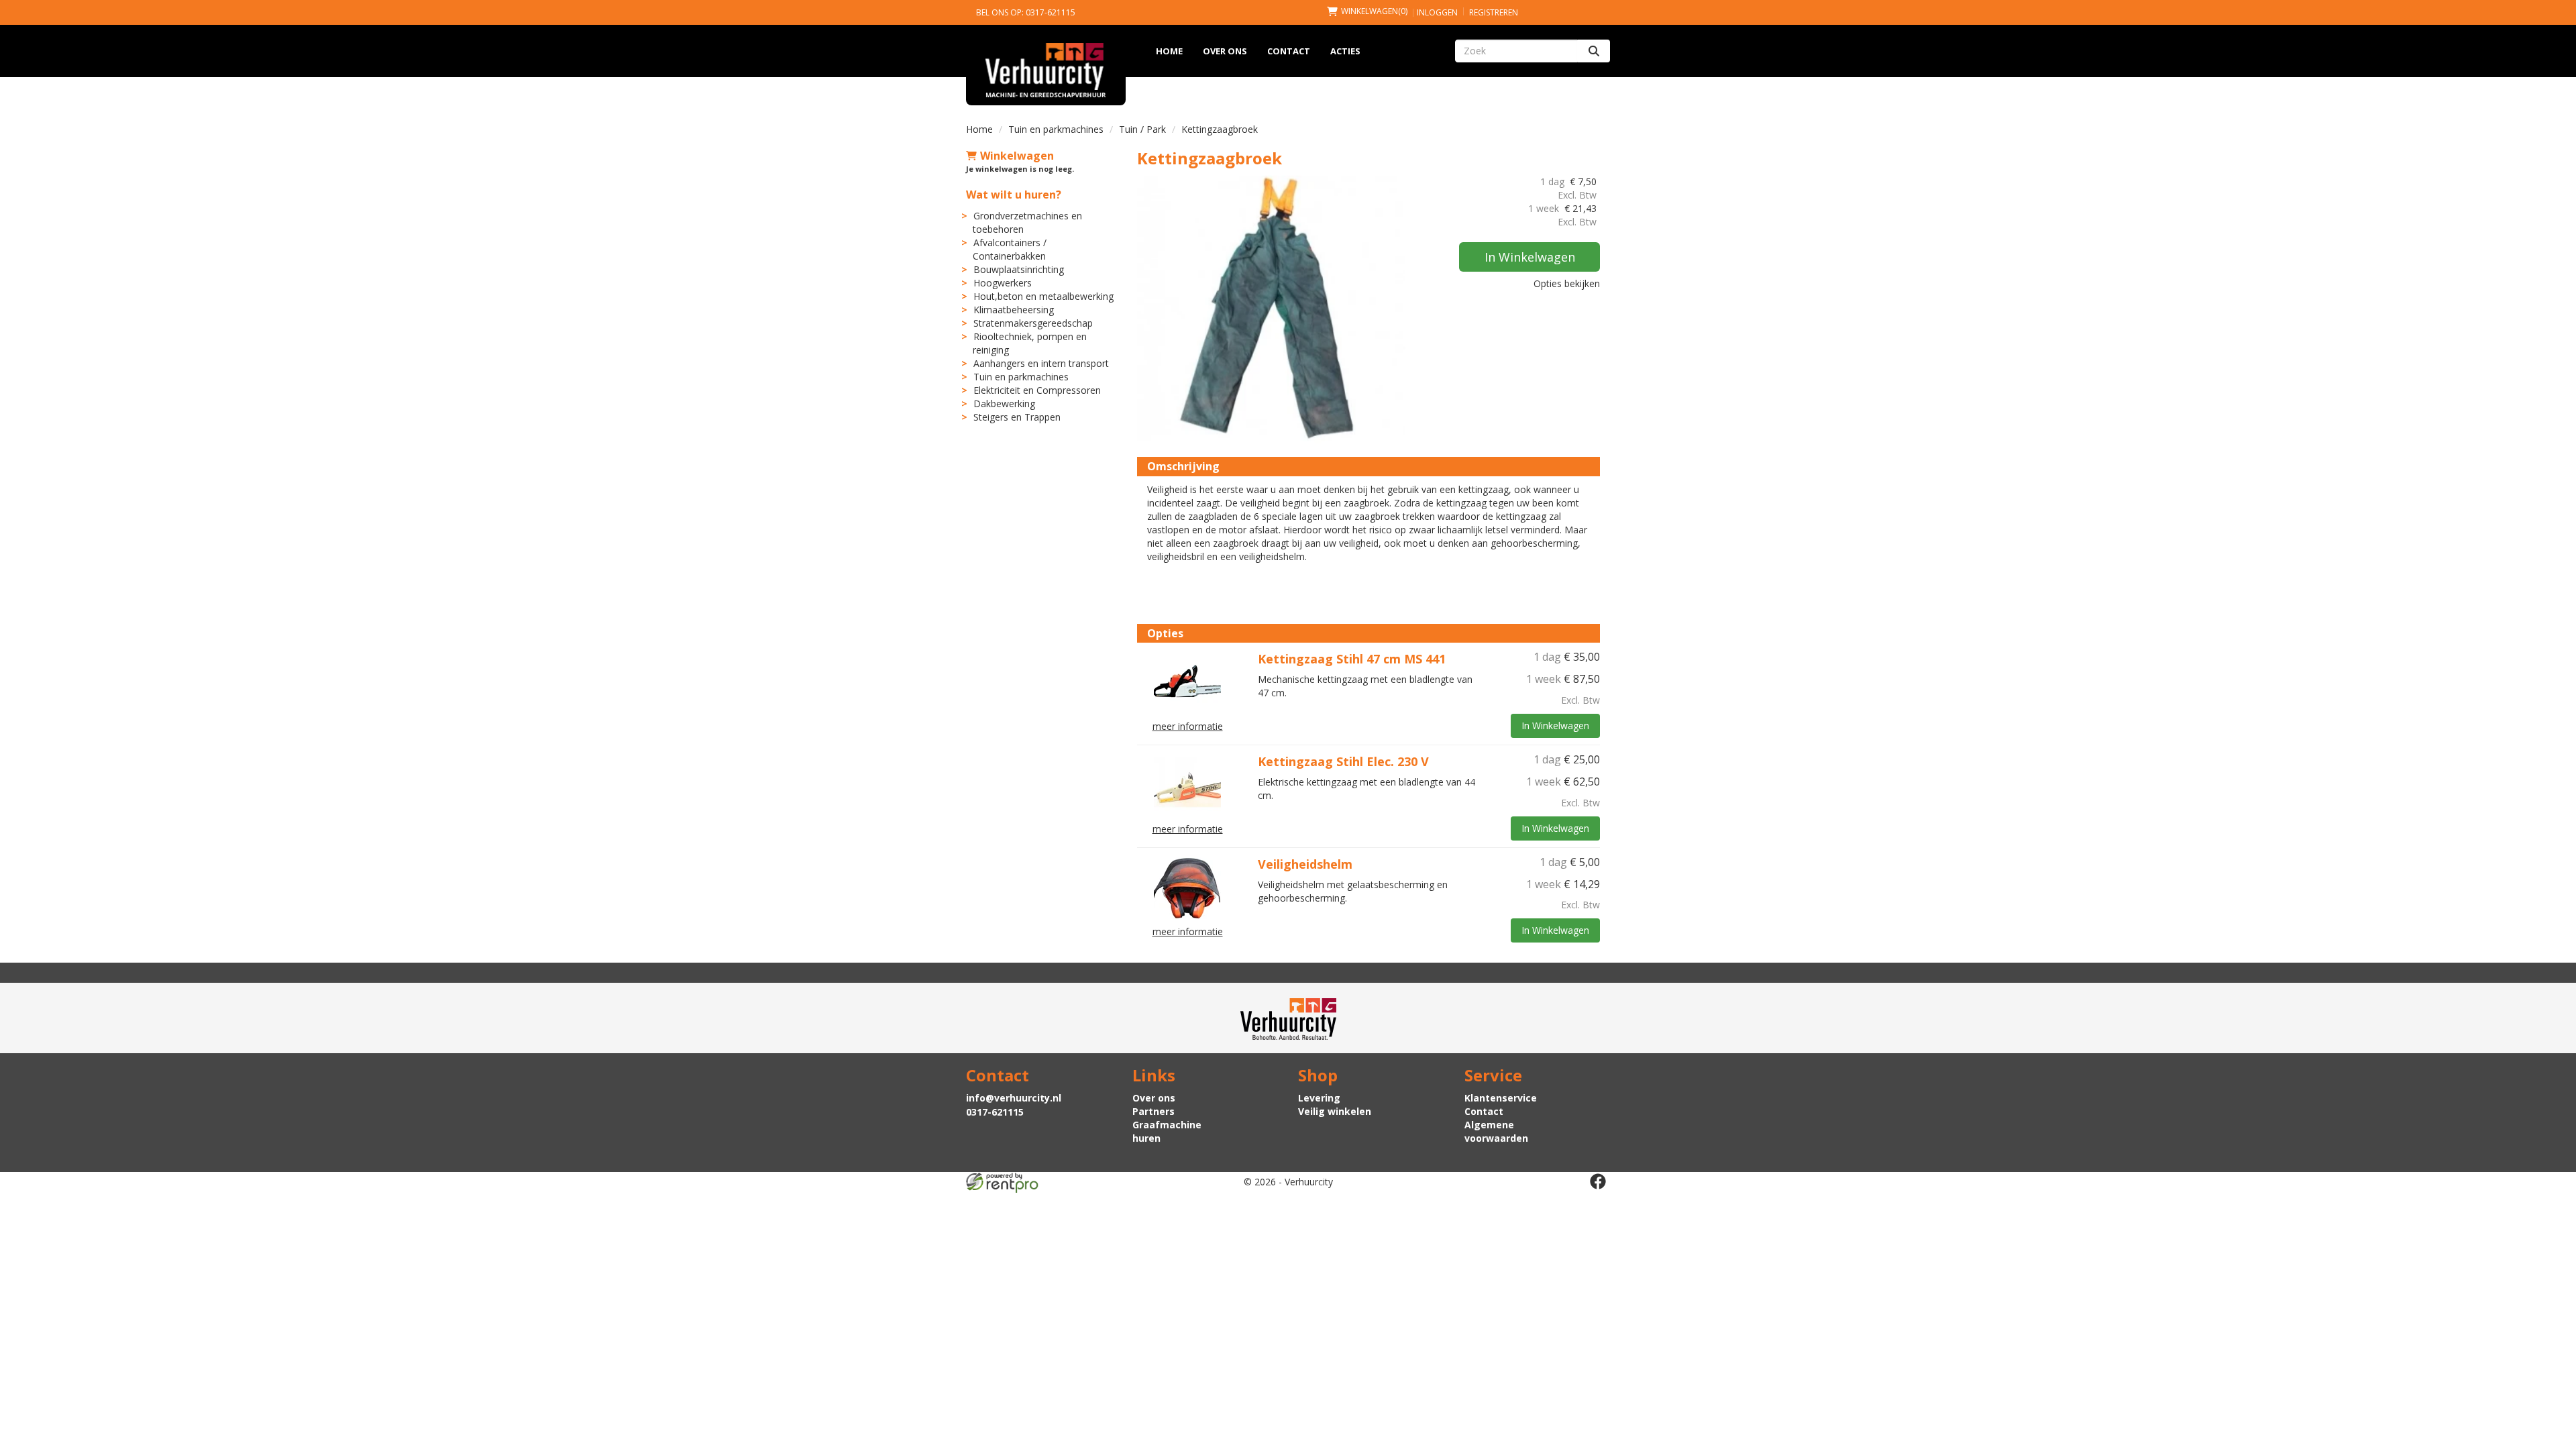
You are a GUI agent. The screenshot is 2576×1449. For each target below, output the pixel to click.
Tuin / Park (1142, 129)
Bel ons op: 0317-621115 (1026, 12)
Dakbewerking (1004, 404)
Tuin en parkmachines (1056, 129)
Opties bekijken (1567, 283)
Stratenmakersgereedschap (1033, 323)
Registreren (1494, 12)
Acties (1345, 51)
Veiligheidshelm (1305, 864)
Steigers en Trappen (1017, 417)
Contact (1289, 51)
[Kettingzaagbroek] (1271, 309)
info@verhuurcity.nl (1014, 1098)
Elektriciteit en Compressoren (1037, 390)
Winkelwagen (1017, 156)
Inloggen (1437, 12)
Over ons (1225, 51)
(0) (1374, 11)
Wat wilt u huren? (1014, 195)
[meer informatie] (1187, 682)
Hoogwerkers (1003, 283)
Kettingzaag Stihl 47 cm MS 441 (1352, 659)
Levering (1319, 1098)
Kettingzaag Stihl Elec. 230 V (1343, 761)
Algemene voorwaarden (1496, 1131)
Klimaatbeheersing (1014, 310)
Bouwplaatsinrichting (1019, 269)
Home (1169, 51)
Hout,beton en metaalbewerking (1043, 296)
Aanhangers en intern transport (1041, 363)
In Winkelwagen (1530, 257)
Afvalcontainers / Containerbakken (1010, 249)
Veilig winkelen (1335, 1111)
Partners (1153, 1111)
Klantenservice (1501, 1098)
